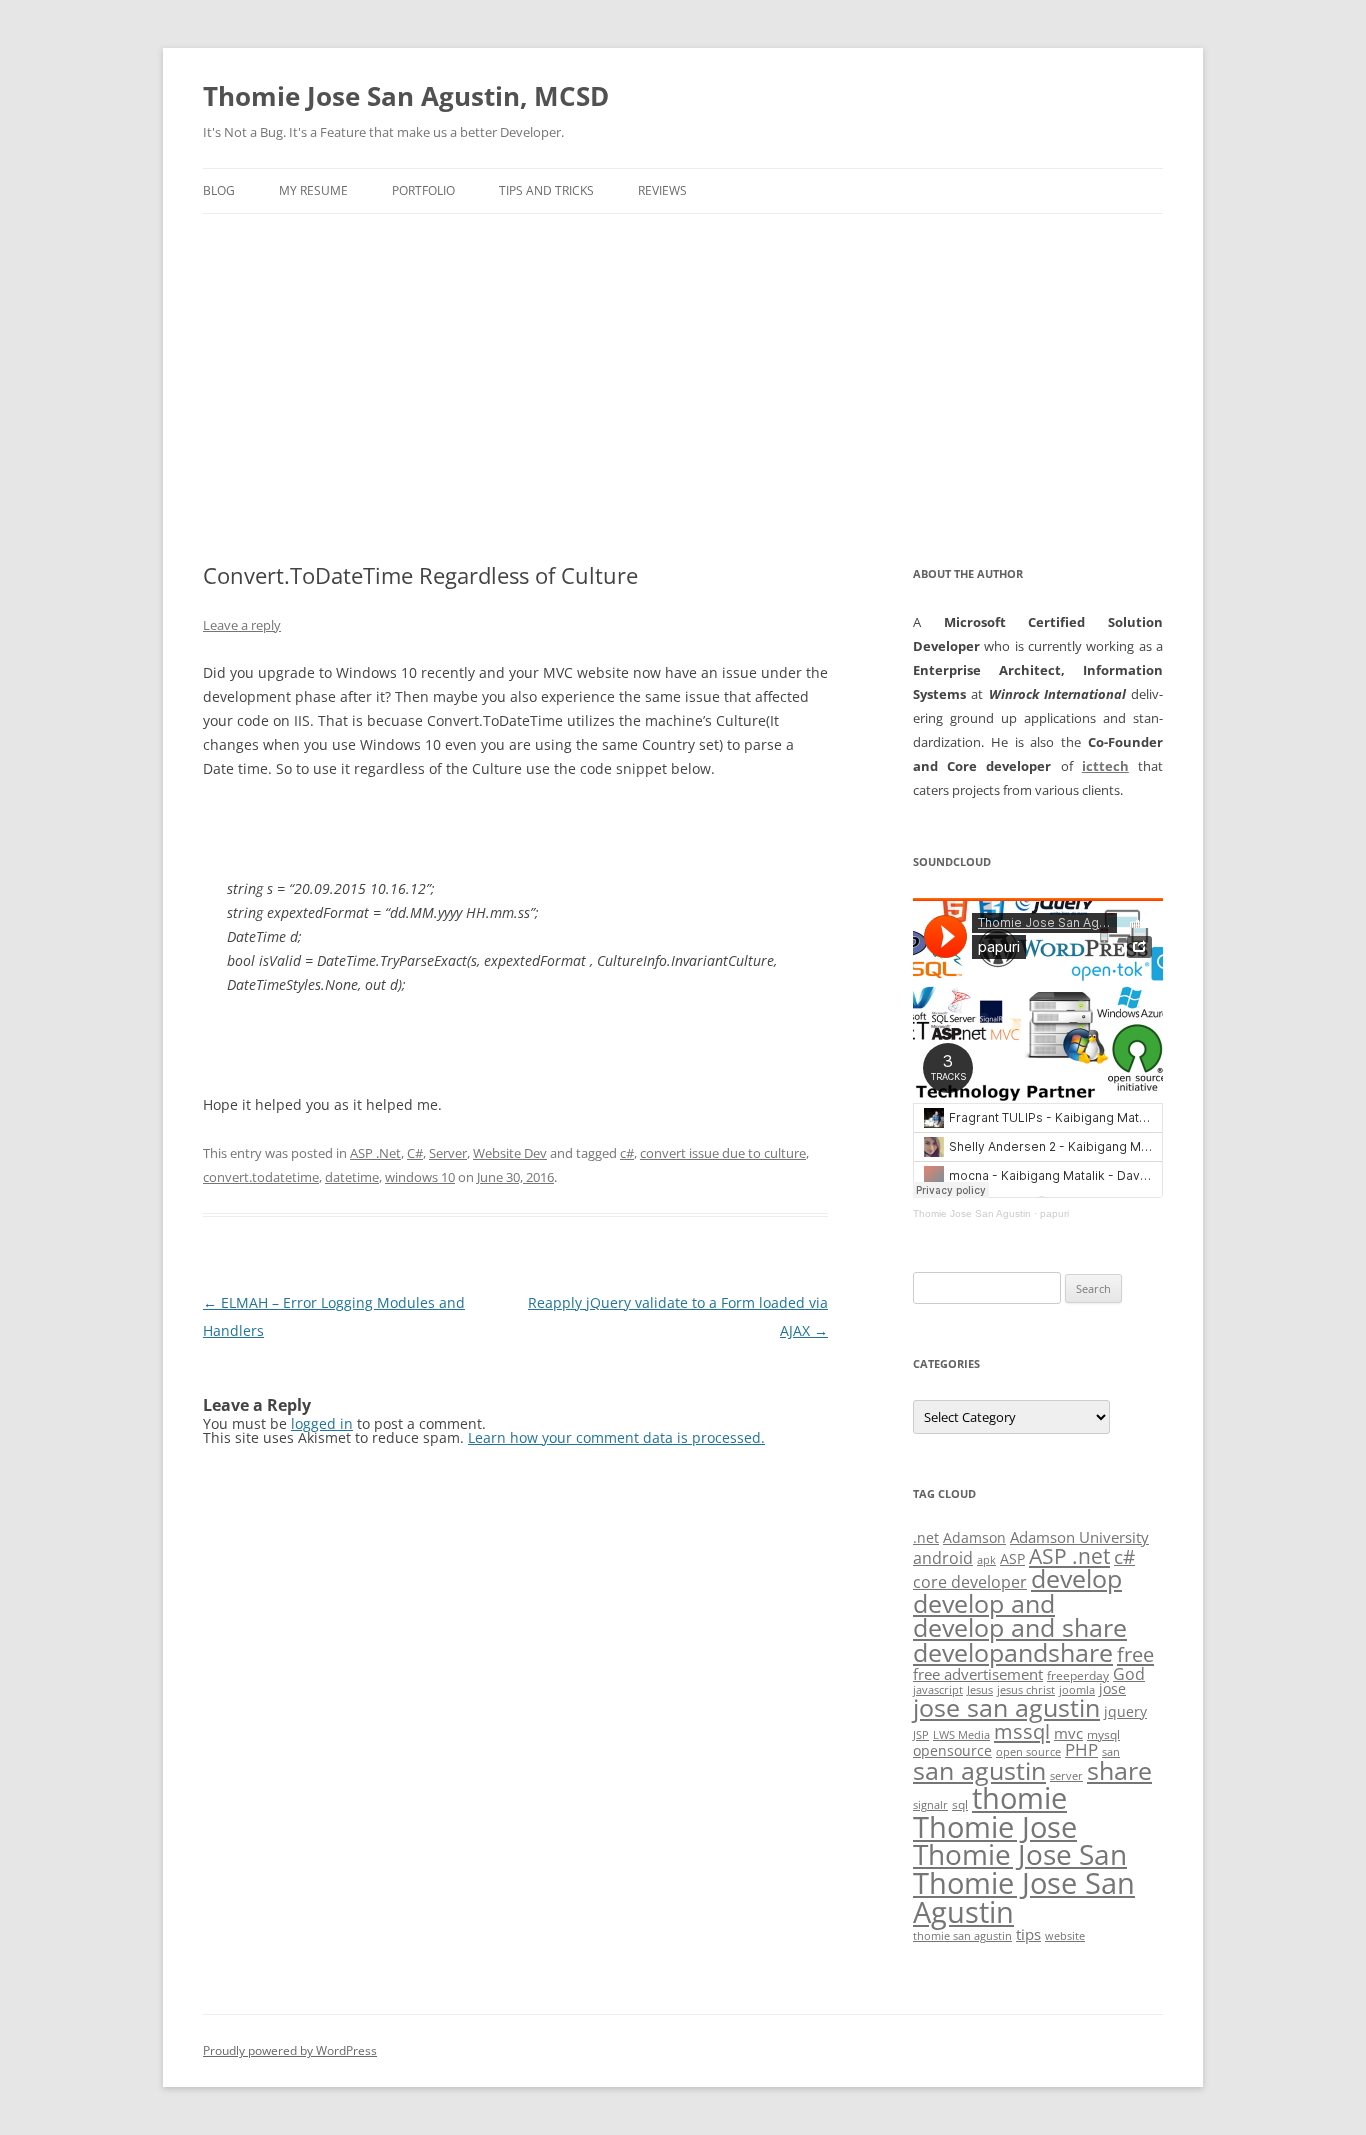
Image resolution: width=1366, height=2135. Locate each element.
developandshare (1013, 1652)
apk (986, 1560)
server (1066, 1776)
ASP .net (1069, 1555)
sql (960, 1804)
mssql (1022, 1731)
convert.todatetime (261, 1177)
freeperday (1078, 1675)
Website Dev (510, 1153)
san (1111, 1752)
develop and (984, 1603)
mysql (1103, 1734)
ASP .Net (375, 1153)
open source (1028, 1752)
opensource (952, 1750)
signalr (930, 1805)
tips (1028, 1934)
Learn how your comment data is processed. (616, 1437)
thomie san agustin (962, 1936)
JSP (921, 1735)
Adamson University (1079, 1537)
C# (415, 1153)
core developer (970, 1581)
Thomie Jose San (1020, 1854)
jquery (1125, 1711)
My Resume (313, 190)
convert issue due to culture (723, 1153)
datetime (352, 1177)
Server (448, 1153)
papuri (1054, 1213)
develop (1076, 1578)
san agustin (979, 1770)
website (1065, 1936)
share (1119, 1770)
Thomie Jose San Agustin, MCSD (406, 96)
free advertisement (978, 1674)
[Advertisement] (683, 388)
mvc (1068, 1733)
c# (627, 1153)
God (1129, 1673)
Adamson (974, 1537)
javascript (938, 1690)
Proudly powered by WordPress (290, 2050)
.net (926, 1537)
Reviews (662, 190)
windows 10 (420, 1177)
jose (1112, 1688)
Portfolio (423, 190)
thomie (1019, 1798)
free (1135, 1654)
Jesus (980, 1690)
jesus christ (1026, 1690)
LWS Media (961, 1735)
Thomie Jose (995, 1826)
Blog (219, 190)
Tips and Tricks (546, 190)
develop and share (1020, 1627)
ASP (1012, 1558)
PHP (1081, 1749)
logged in (322, 1423)
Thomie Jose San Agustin (972, 1213)
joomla (1077, 1690)
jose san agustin (1006, 1707)
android (943, 1558)
